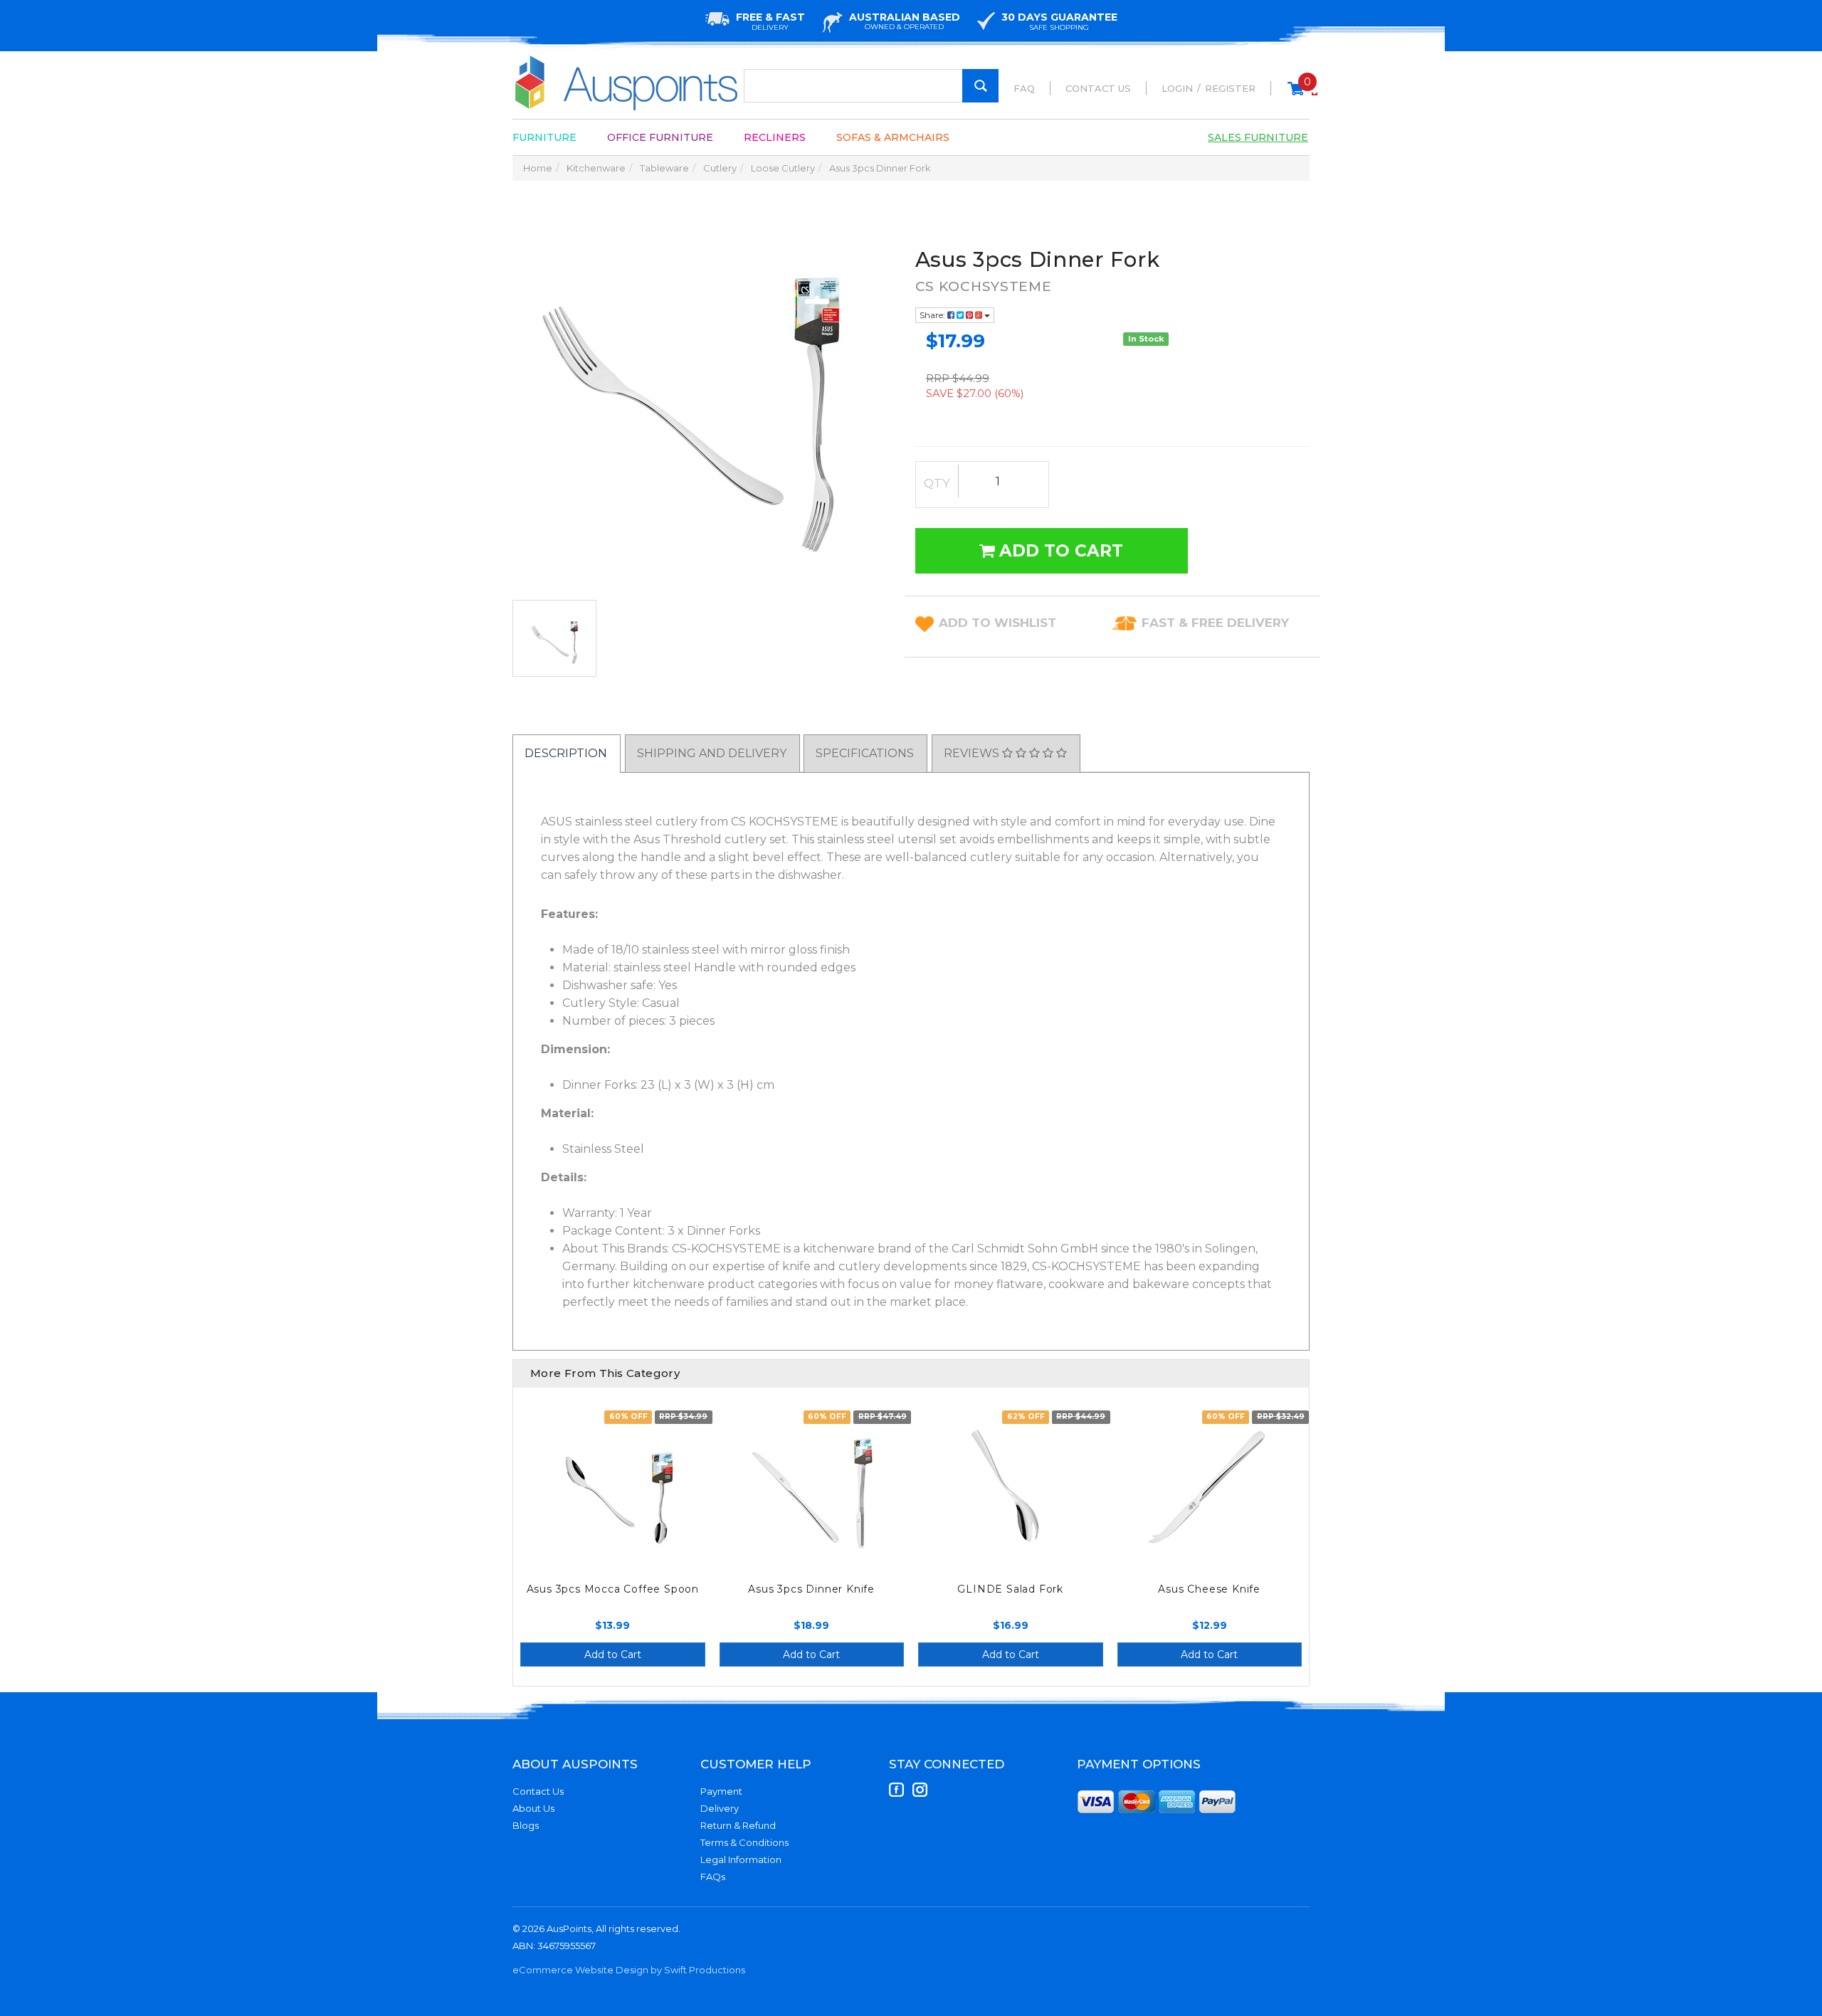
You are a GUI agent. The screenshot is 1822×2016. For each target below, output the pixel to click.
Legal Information (741, 1859)
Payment (721, 1791)
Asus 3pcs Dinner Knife (811, 1589)
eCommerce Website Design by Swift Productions (629, 1970)
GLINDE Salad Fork (1010, 1589)
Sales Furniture (1258, 137)
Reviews (973, 753)
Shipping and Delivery (712, 753)
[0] (1296, 95)
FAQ (1024, 88)
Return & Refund (738, 1825)
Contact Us (1098, 88)
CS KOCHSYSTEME (984, 286)
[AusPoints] (627, 83)
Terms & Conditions (744, 1842)
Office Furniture (660, 137)
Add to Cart (1059, 551)
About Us (533, 1808)
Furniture (544, 137)
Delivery (720, 1808)
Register (1230, 88)
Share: (933, 315)
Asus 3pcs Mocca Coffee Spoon (613, 1589)
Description (566, 753)
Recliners (775, 137)
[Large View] (554, 638)
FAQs (713, 1877)
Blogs (526, 1825)
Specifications (865, 753)
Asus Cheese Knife (1209, 1589)
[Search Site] (980, 86)
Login (1177, 88)
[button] (997, 623)
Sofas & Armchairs (893, 137)
